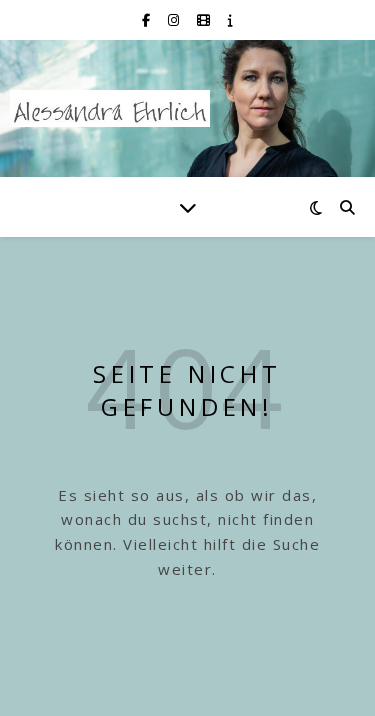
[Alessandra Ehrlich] (110, 108)
